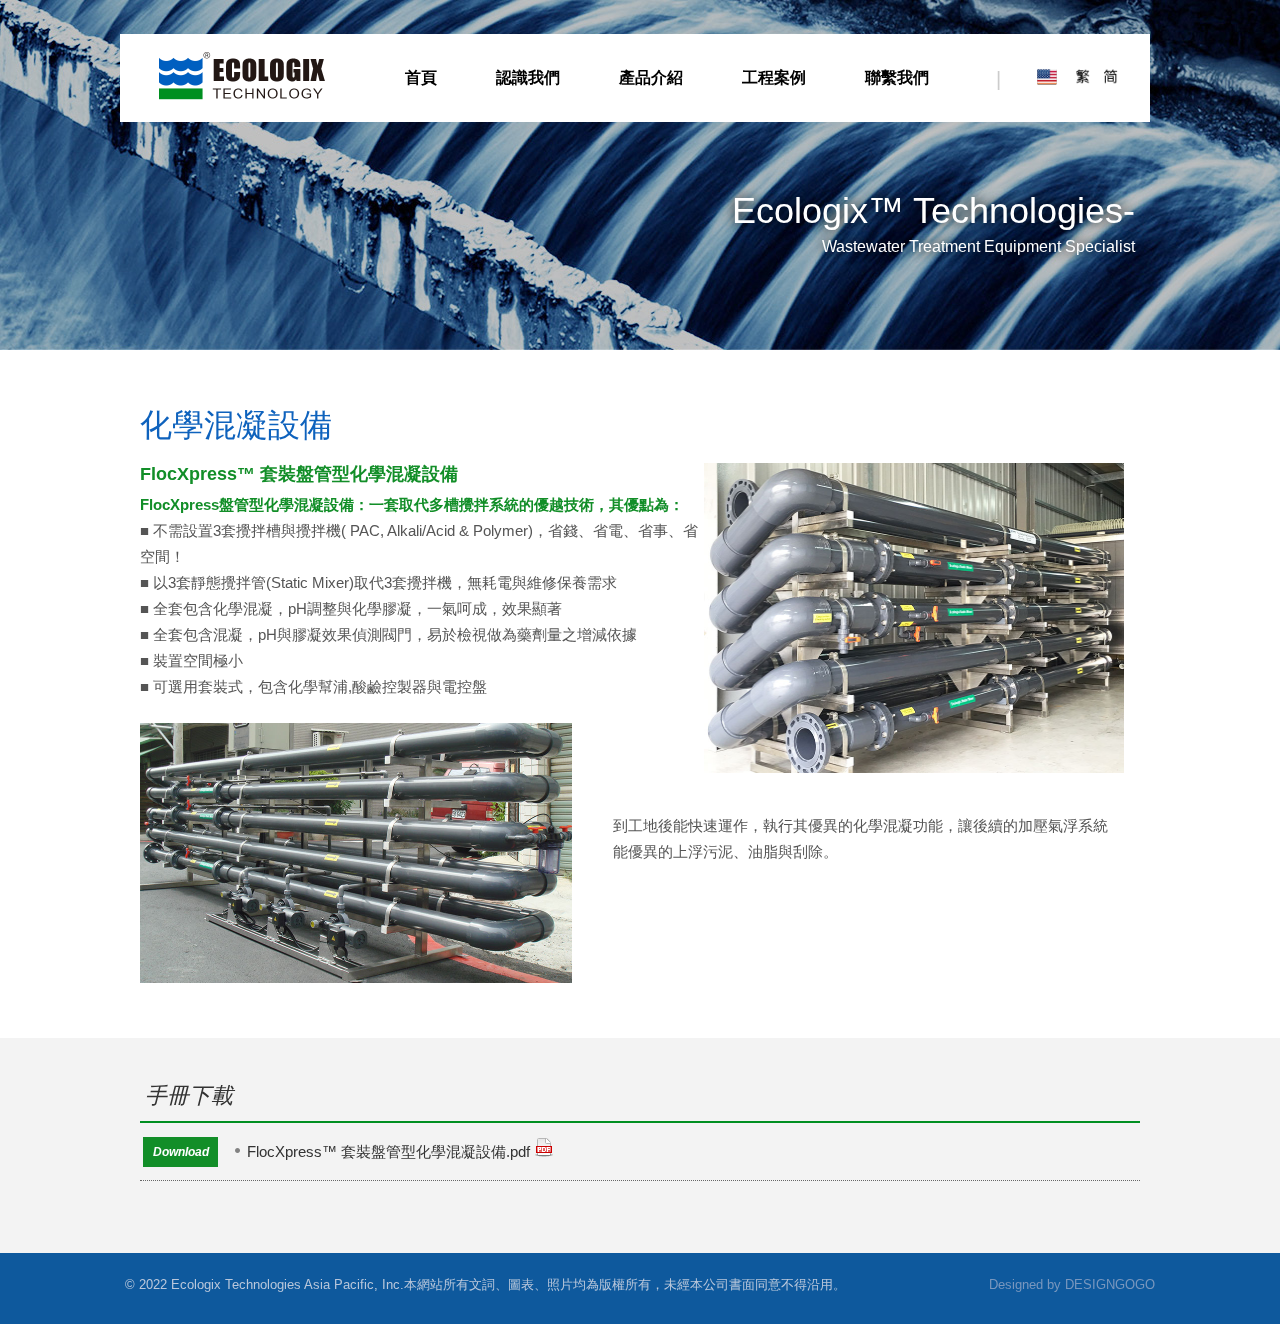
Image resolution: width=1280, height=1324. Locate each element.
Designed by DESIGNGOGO (1072, 1284)
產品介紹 (651, 77)
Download (181, 1152)
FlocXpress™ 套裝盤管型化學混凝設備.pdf (388, 1151)
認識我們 (528, 77)
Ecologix (242, 76)
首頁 (421, 77)
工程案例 (774, 77)
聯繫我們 (897, 77)
